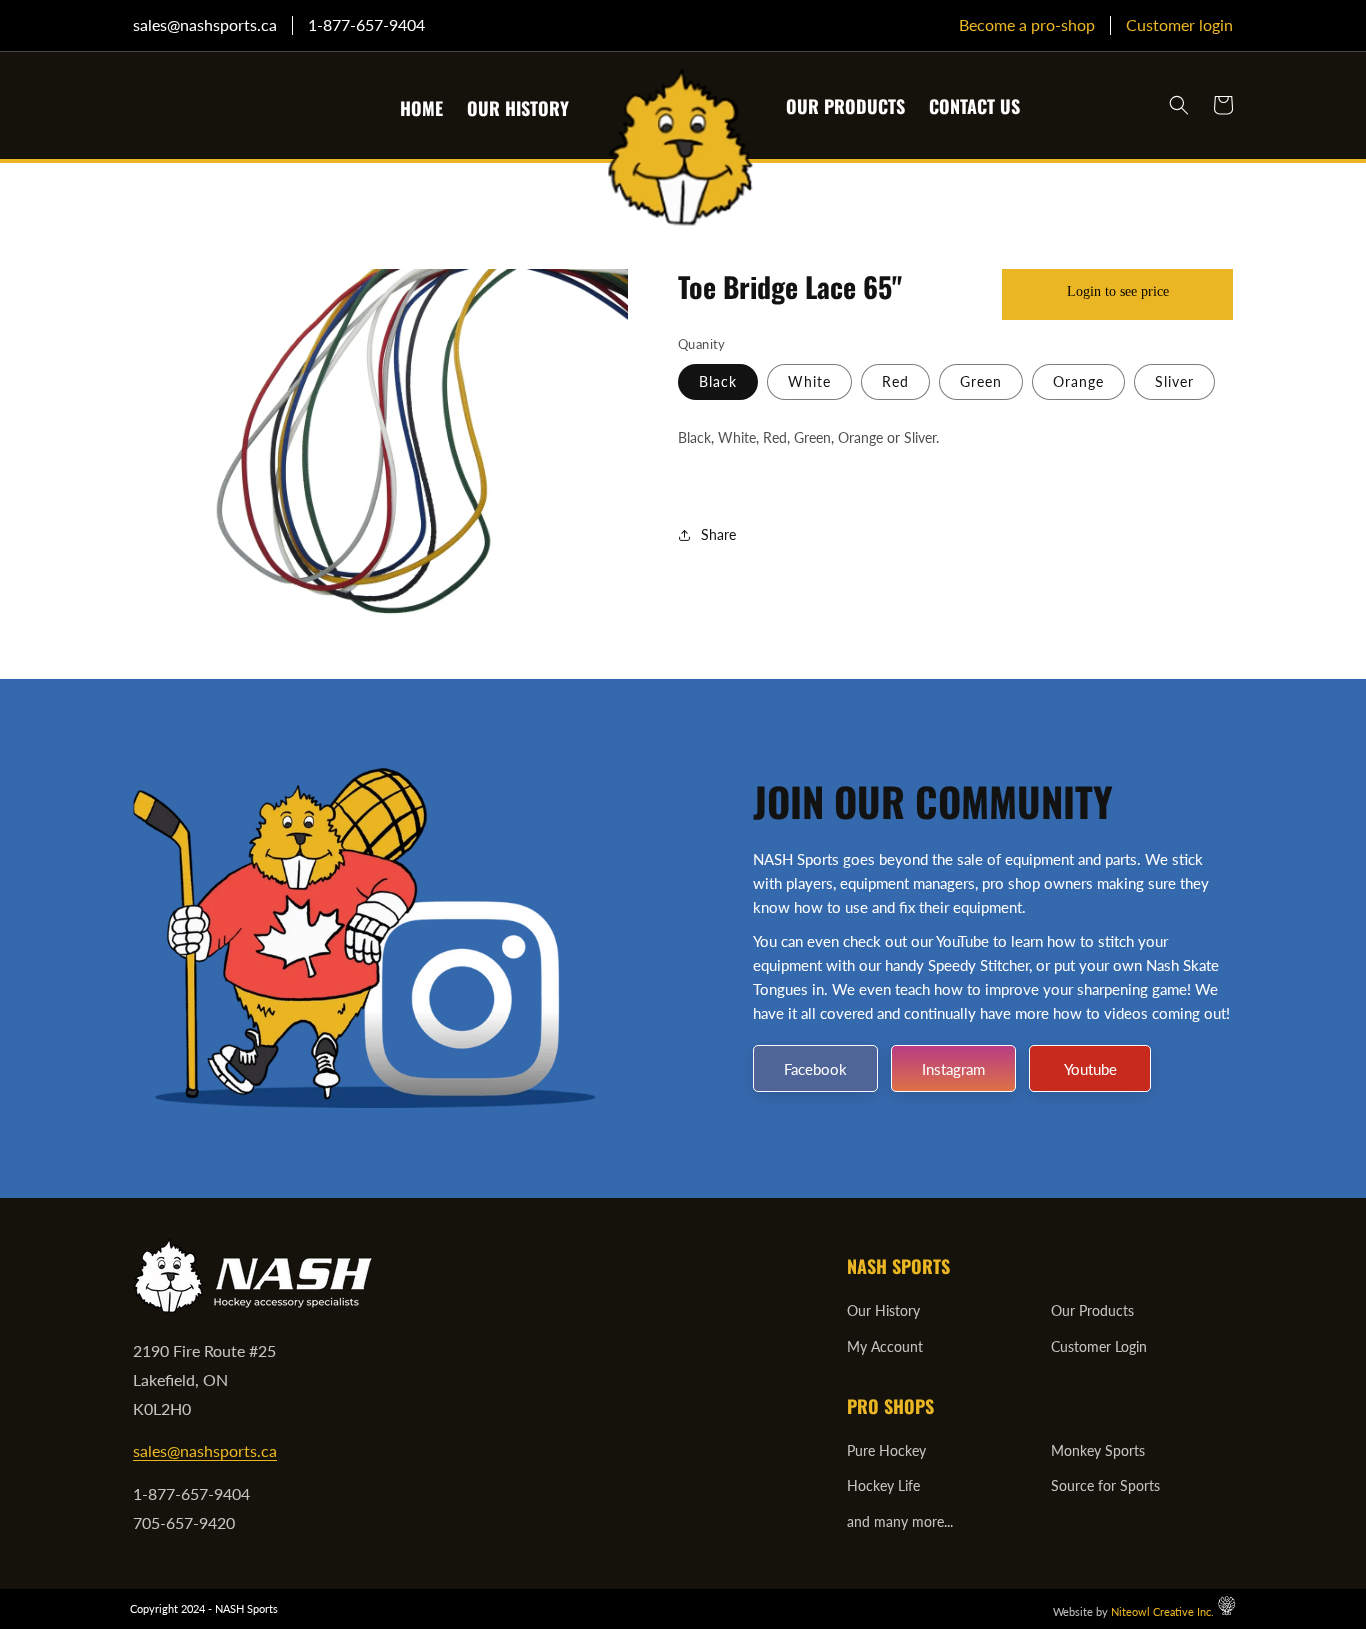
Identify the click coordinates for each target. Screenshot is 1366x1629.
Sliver (1174, 381)
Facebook (815, 1069)
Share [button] (718, 534)
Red (895, 381)
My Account (885, 1346)
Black (718, 381)
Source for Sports (1105, 1485)
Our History (883, 1310)
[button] (1179, 105)
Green (981, 381)
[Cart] (1223, 105)
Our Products (1092, 1310)
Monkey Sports (1098, 1450)
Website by (1133, 1611)
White (809, 381)
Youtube (1090, 1069)
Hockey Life (883, 1485)
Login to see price (1118, 291)
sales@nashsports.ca (205, 1450)
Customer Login (1099, 1346)
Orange (1078, 381)
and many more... (900, 1521)
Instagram (953, 1069)
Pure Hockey (886, 1450)
